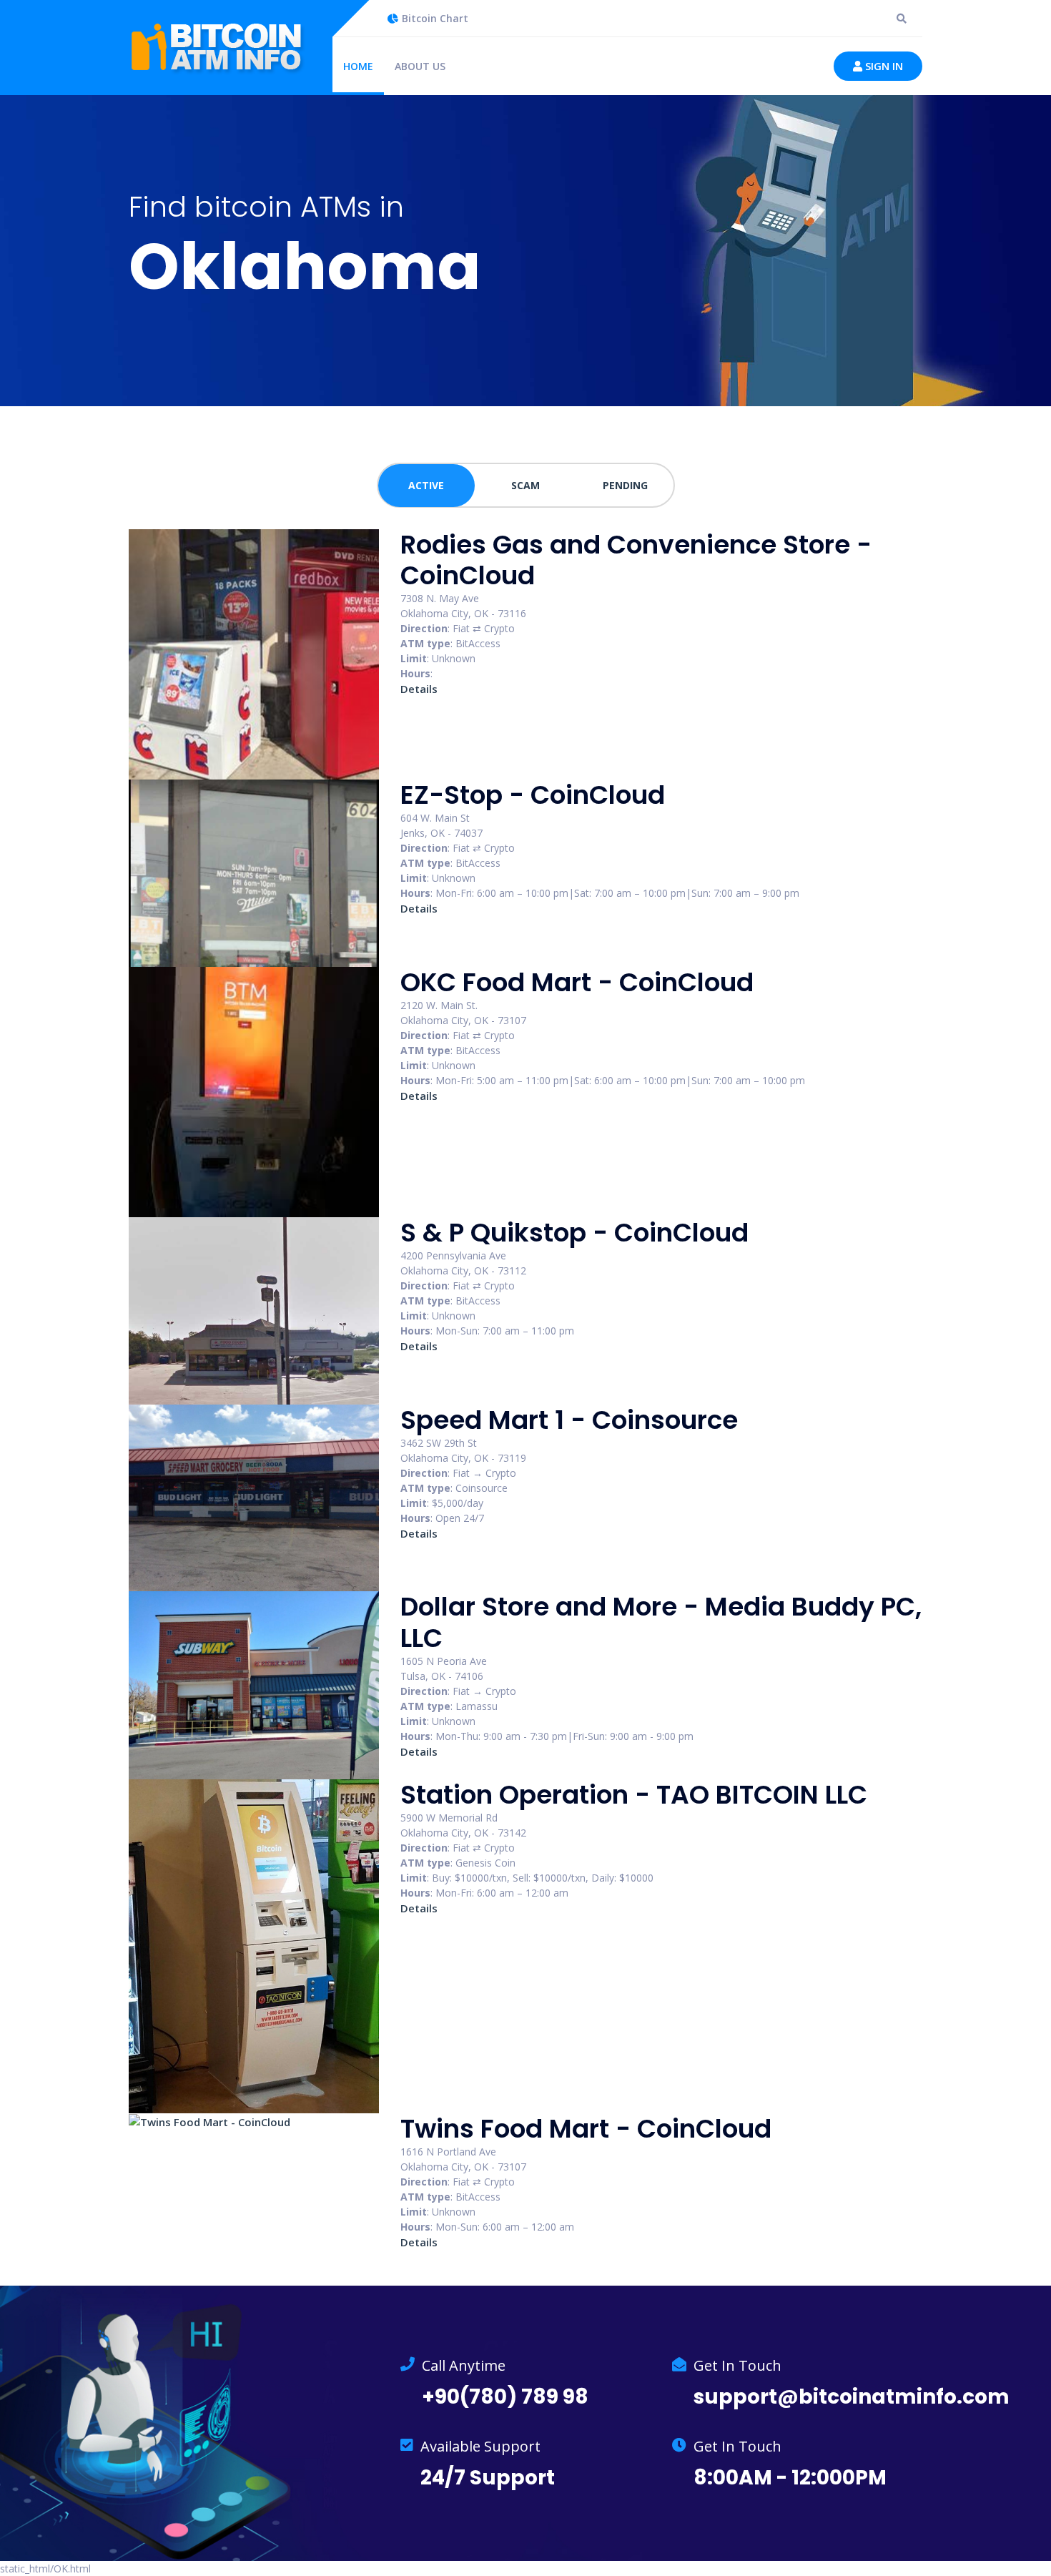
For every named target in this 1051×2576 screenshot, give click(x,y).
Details (419, 689)
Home (358, 66)
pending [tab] (625, 485)
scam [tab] (525, 485)
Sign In (883, 66)
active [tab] (426, 485)
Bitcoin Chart (435, 18)
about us (420, 66)
